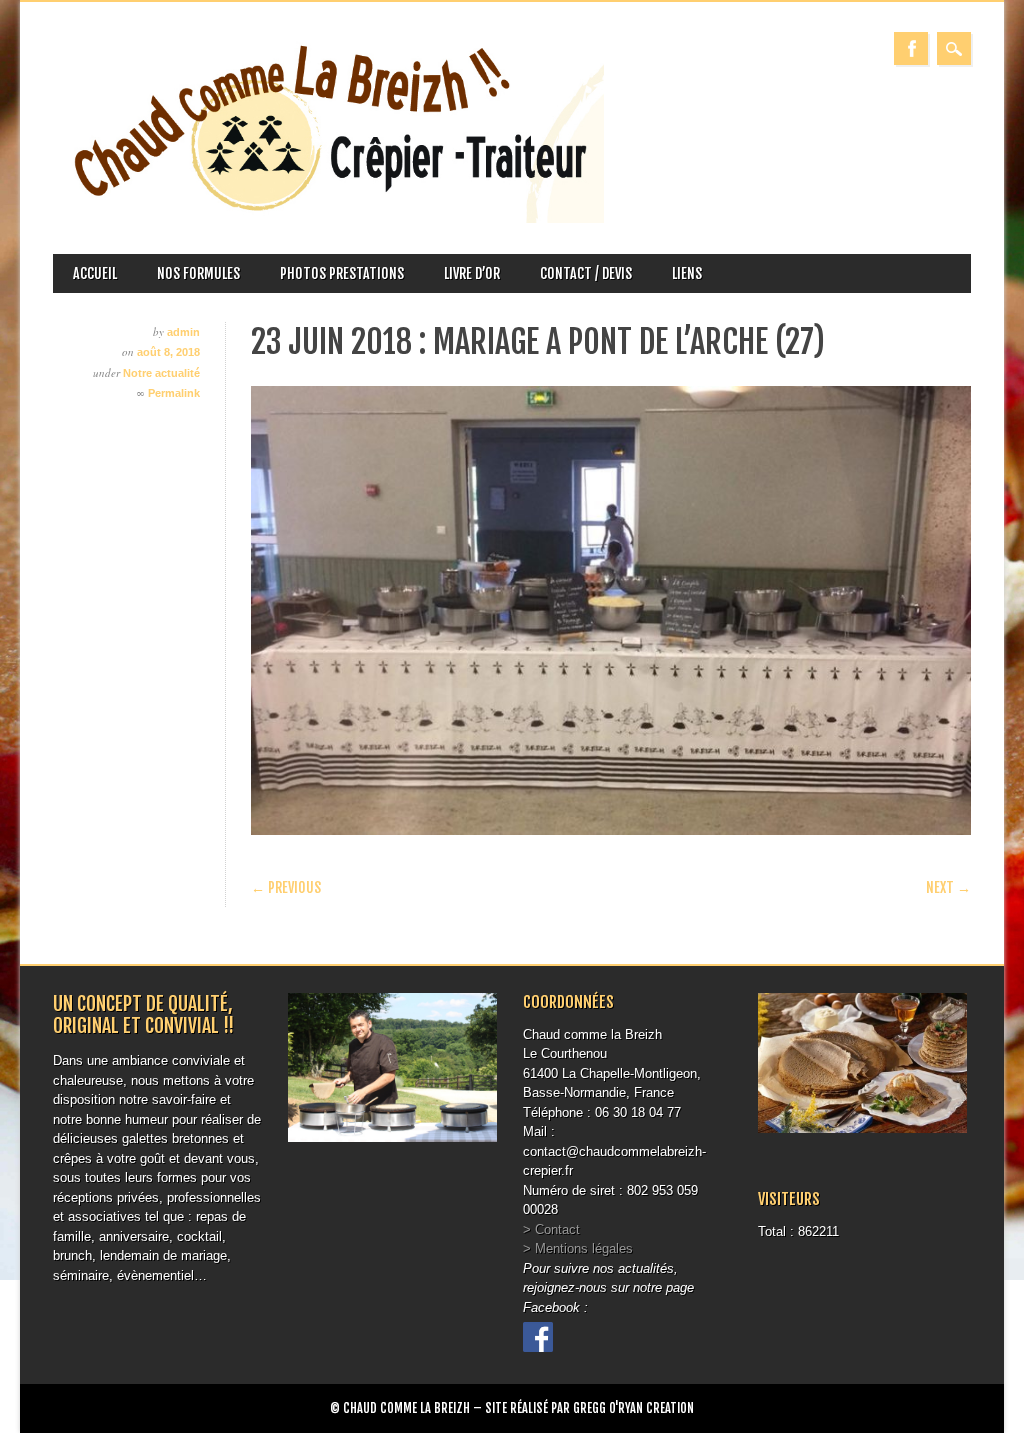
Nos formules (198, 273)
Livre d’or (472, 273)
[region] (610, 610)
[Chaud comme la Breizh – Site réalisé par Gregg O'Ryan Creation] (328, 218)
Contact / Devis (586, 273)
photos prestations (342, 273)
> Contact (551, 1229)
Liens (687, 273)
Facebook (911, 48)
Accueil (95, 273)
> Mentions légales (578, 1248)
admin (183, 332)
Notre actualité (161, 373)
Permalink (174, 393)
